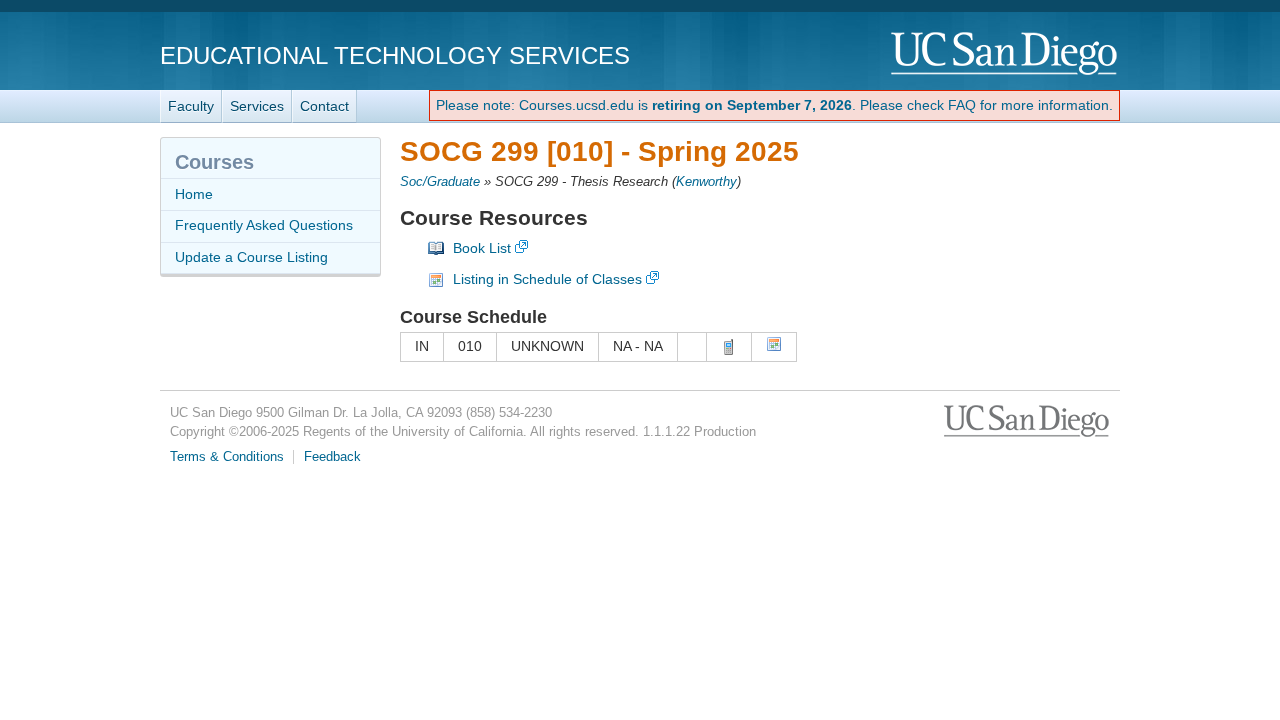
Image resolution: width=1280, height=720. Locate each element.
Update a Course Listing (251, 257)
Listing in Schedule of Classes (547, 279)
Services (257, 106)
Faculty (191, 106)
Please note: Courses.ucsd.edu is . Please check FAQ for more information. (774, 105)
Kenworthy (706, 182)
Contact (324, 106)
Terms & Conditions (227, 457)
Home (194, 194)
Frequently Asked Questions (264, 225)
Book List (482, 248)
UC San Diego (1005, 54)
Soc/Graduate (440, 182)
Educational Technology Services (395, 55)
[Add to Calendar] (774, 347)
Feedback (332, 457)
